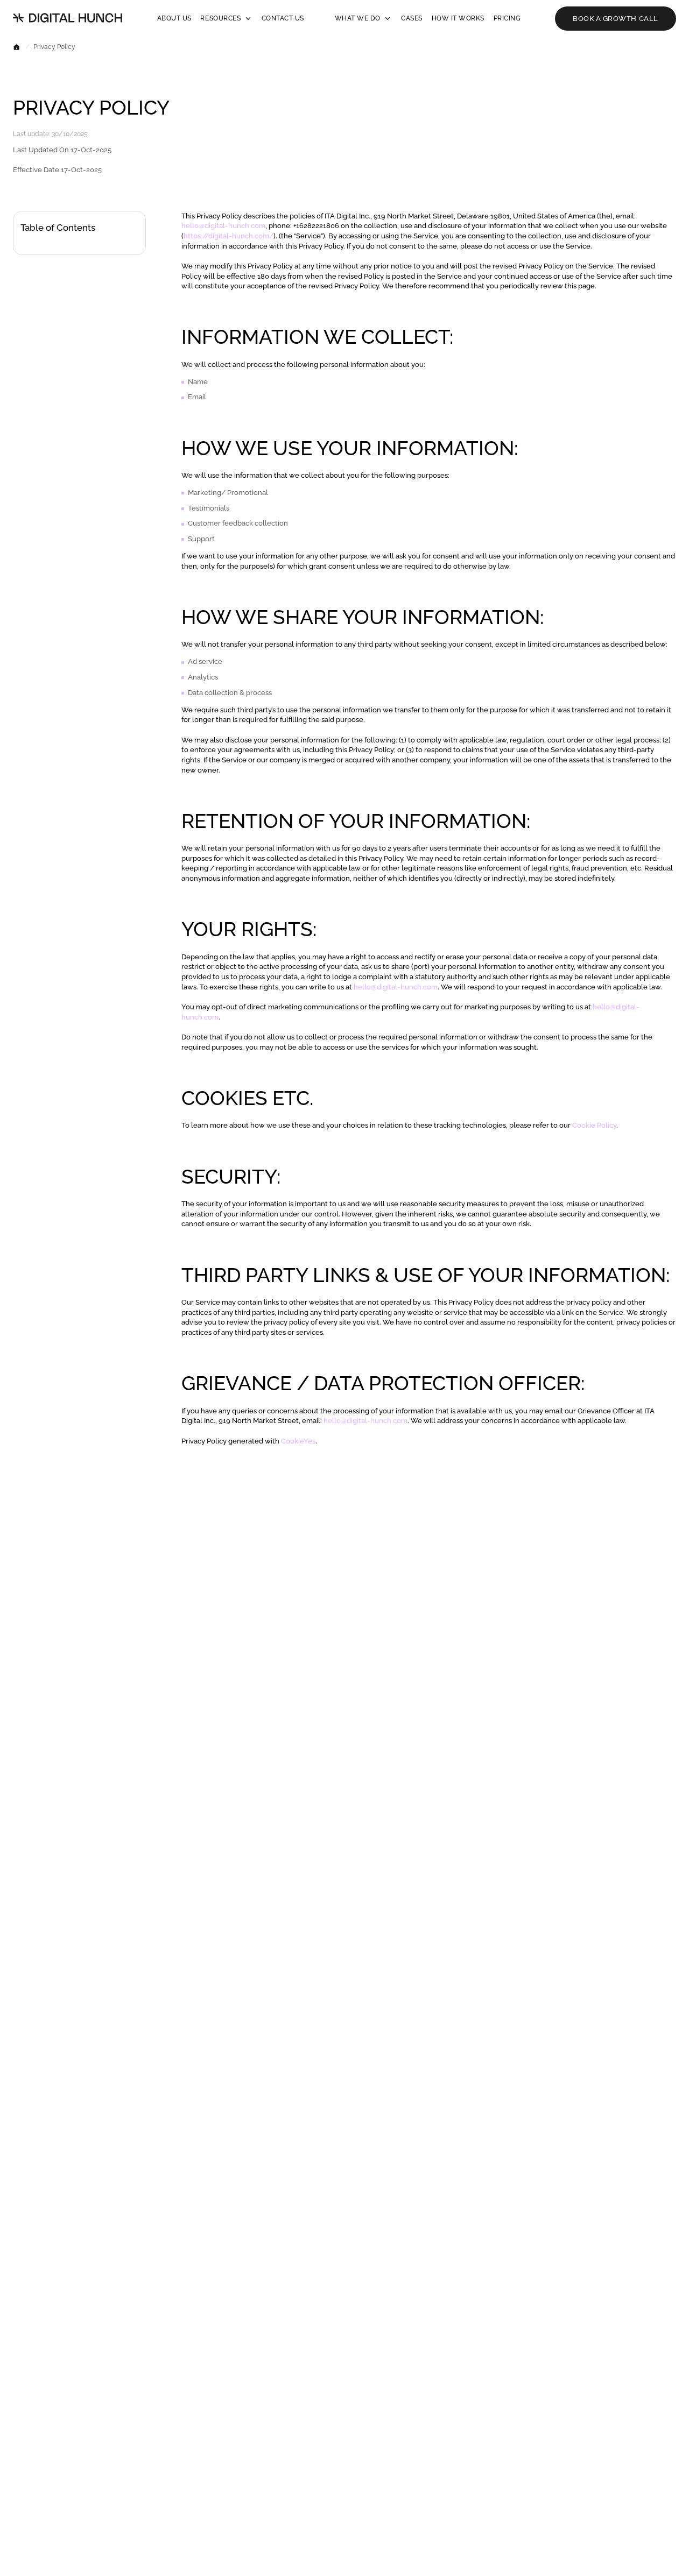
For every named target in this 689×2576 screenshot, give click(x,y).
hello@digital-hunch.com (223, 225)
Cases (412, 18)
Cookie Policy (594, 1125)
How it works (458, 18)
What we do (358, 18)
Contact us (283, 18)
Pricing (507, 18)
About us (174, 18)
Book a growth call (616, 18)
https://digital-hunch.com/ (229, 236)
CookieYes (298, 1441)
